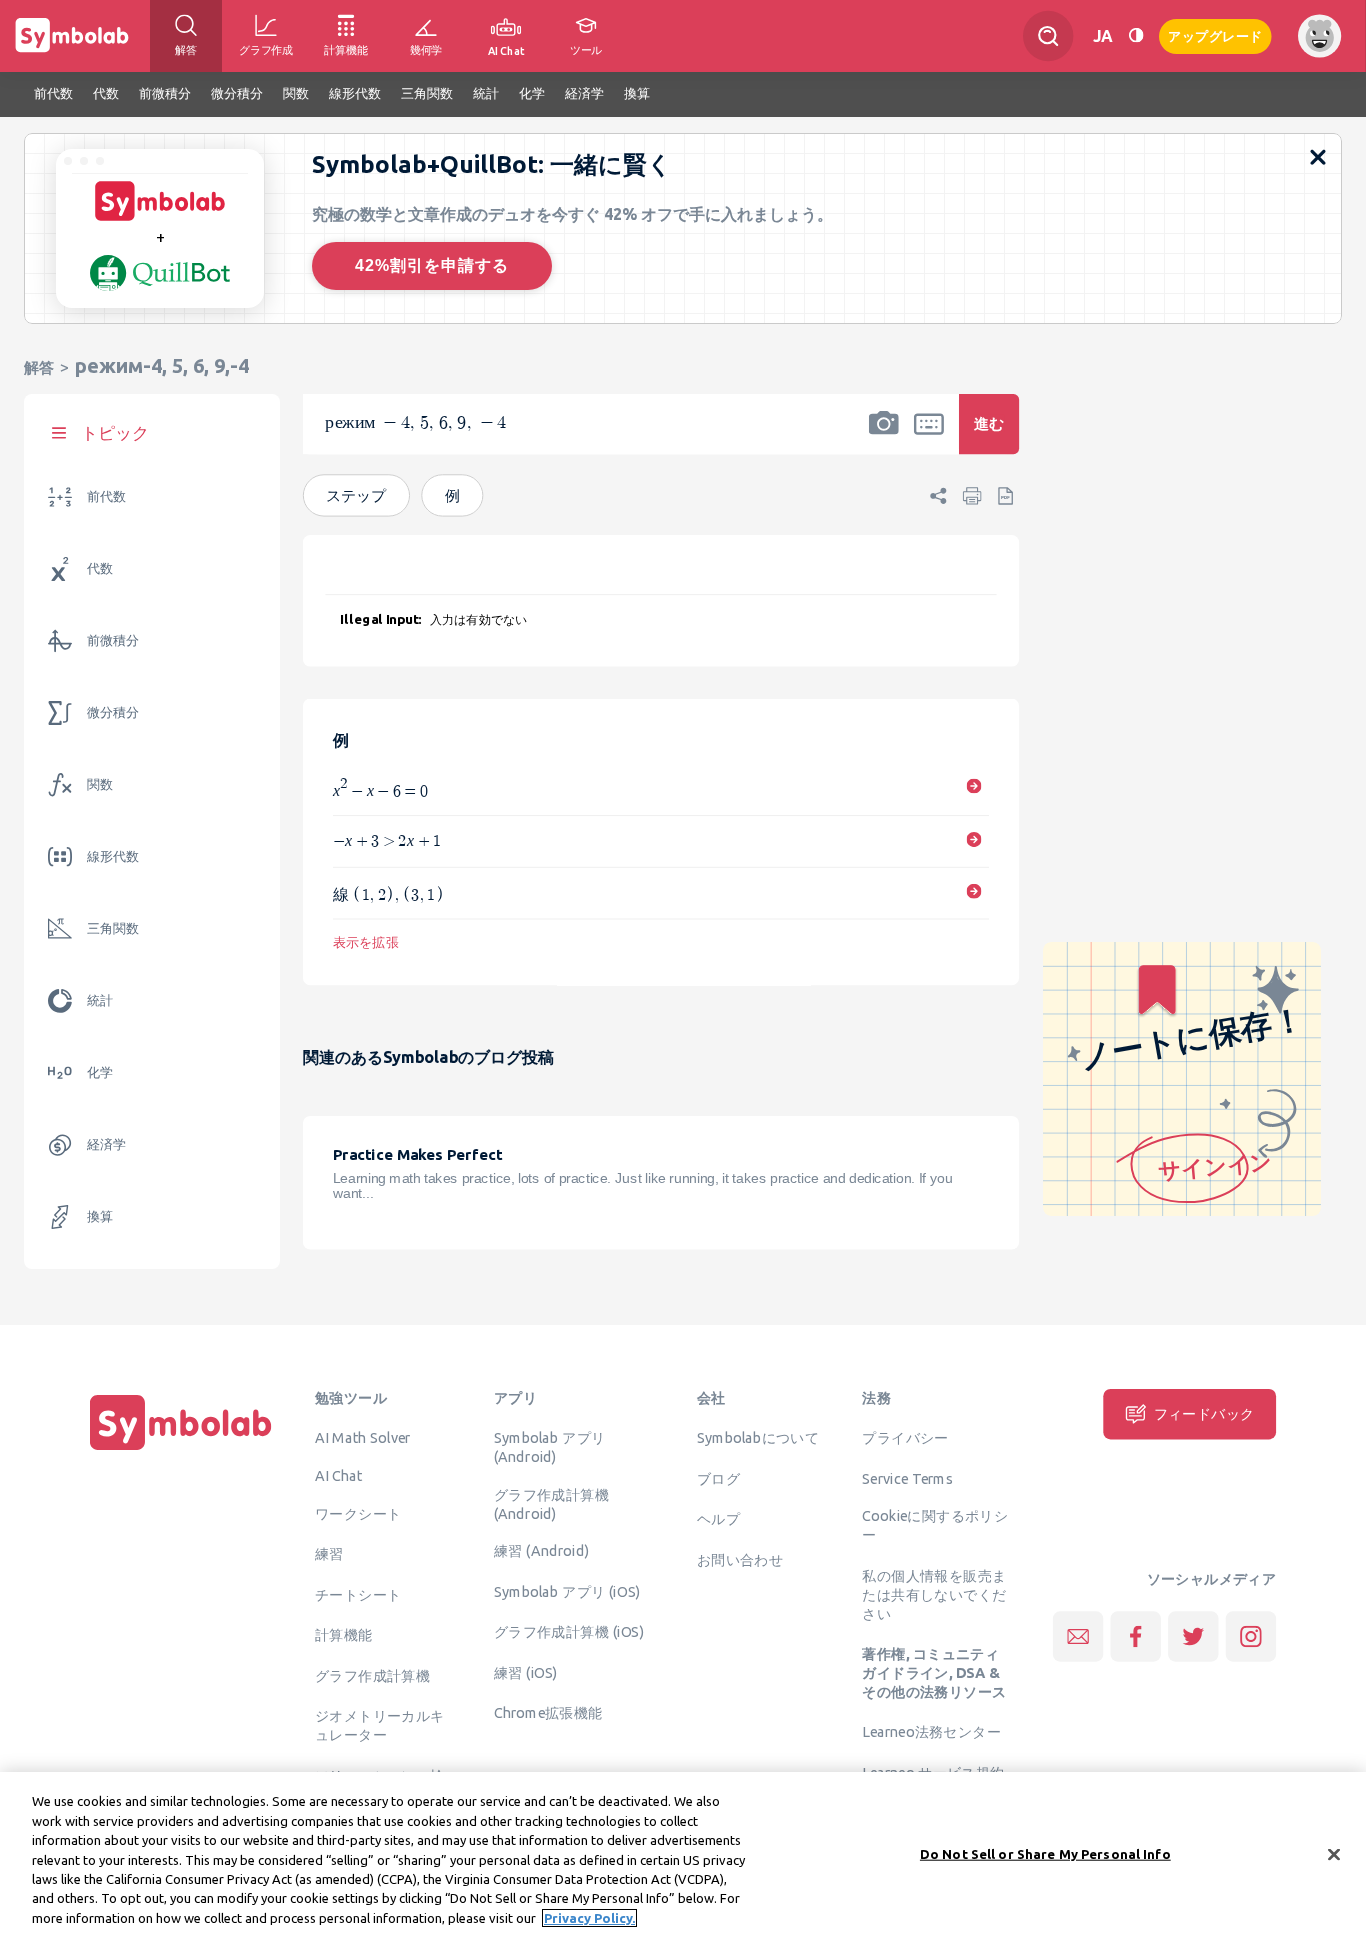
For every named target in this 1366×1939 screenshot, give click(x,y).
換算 (100, 1216)
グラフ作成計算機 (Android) (551, 1504)
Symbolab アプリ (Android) (550, 1447)
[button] (884, 437)
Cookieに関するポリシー (935, 1525)
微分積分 (113, 712)
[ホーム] (181, 1450)
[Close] (1334, 1854)
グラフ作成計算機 (372, 1675)
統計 (100, 1000)
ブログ (718, 1478)
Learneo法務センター (931, 1732)
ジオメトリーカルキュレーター (380, 1725)
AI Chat (339, 1476)
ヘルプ (718, 1519)
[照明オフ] (1136, 35)
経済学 (106, 1144)
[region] (683, 1855)
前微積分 (113, 640)
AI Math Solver (362, 1438)
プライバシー (905, 1438)
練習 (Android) (541, 1551)
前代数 (106, 496)
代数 (100, 568)
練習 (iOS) (526, 1673)
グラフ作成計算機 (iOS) (569, 1632)
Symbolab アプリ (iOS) (567, 1592)
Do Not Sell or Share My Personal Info (1045, 1853)
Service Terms (907, 1478)
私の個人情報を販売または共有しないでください (934, 1595)
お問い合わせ (740, 1559)
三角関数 (113, 928)
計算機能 (344, 1635)
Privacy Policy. (589, 1918)
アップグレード (1215, 34)
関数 (100, 784)
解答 (39, 367)
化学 (100, 1072)
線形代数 (113, 856)
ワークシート (358, 1513)
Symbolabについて (758, 1438)
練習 (329, 1554)
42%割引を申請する (432, 265)
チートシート (358, 1594)
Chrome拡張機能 (548, 1713)
